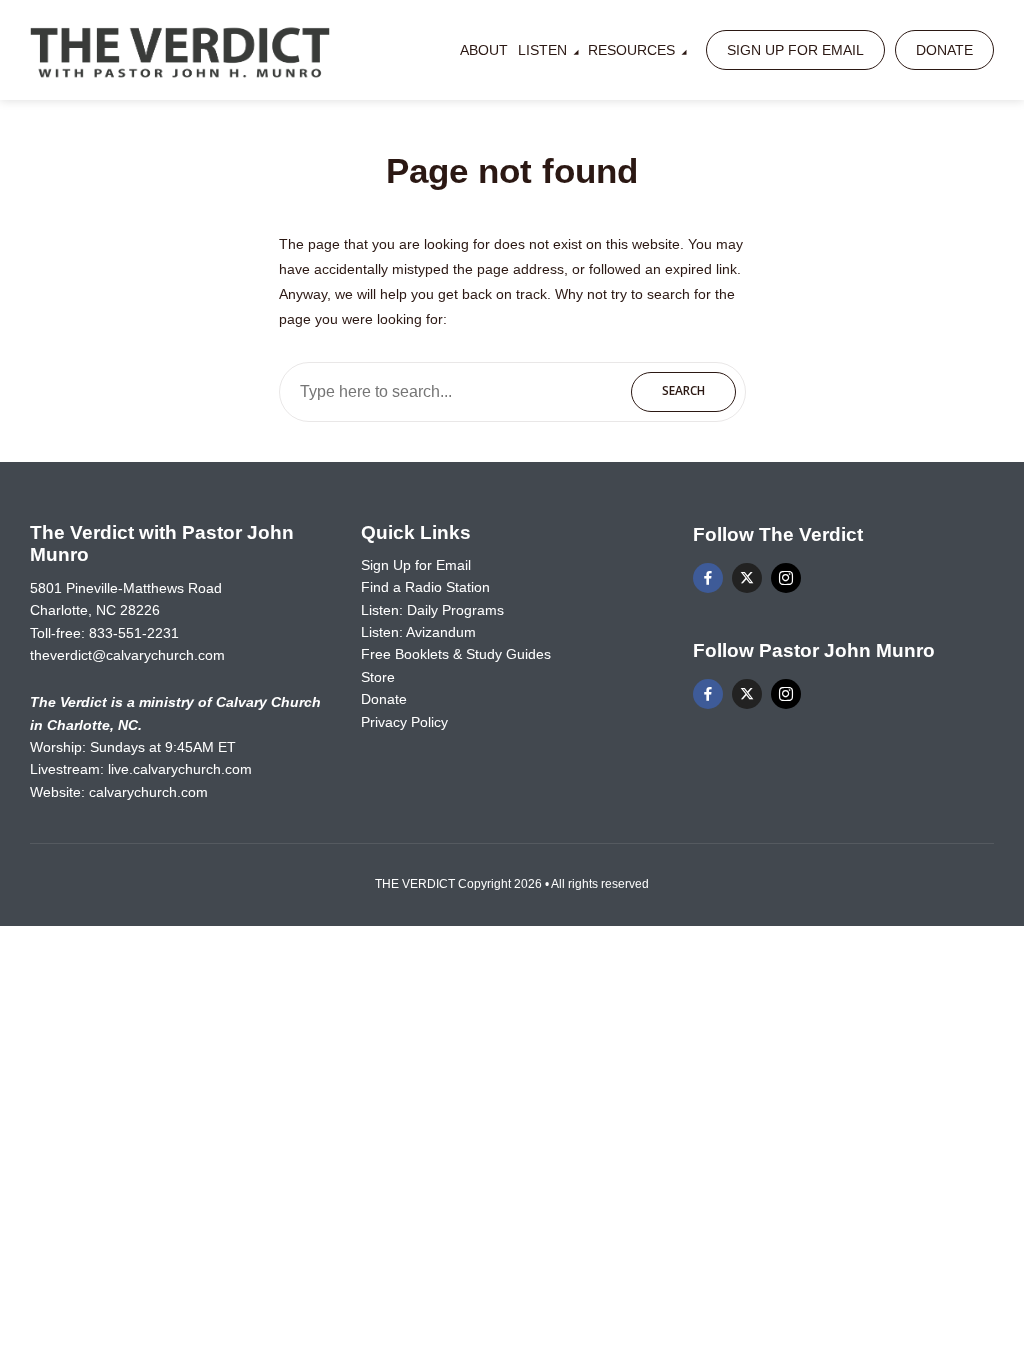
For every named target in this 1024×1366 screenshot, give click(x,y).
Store (378, 677)
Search (683, 390)
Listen (542, 50)
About (484, 50)
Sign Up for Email (795, 50)
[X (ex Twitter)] (747, 578)
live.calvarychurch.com (180, 769)
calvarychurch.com (148, 792)
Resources (631, 50)
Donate (944, 50)
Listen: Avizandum (418, 632)
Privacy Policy (404, 722)
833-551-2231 (134, 633)
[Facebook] (708, 578)
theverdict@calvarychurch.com (127, 655)
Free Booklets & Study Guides (456, 654)
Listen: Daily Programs (432, 610)
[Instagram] (786, 578)
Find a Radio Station (425, 587)
